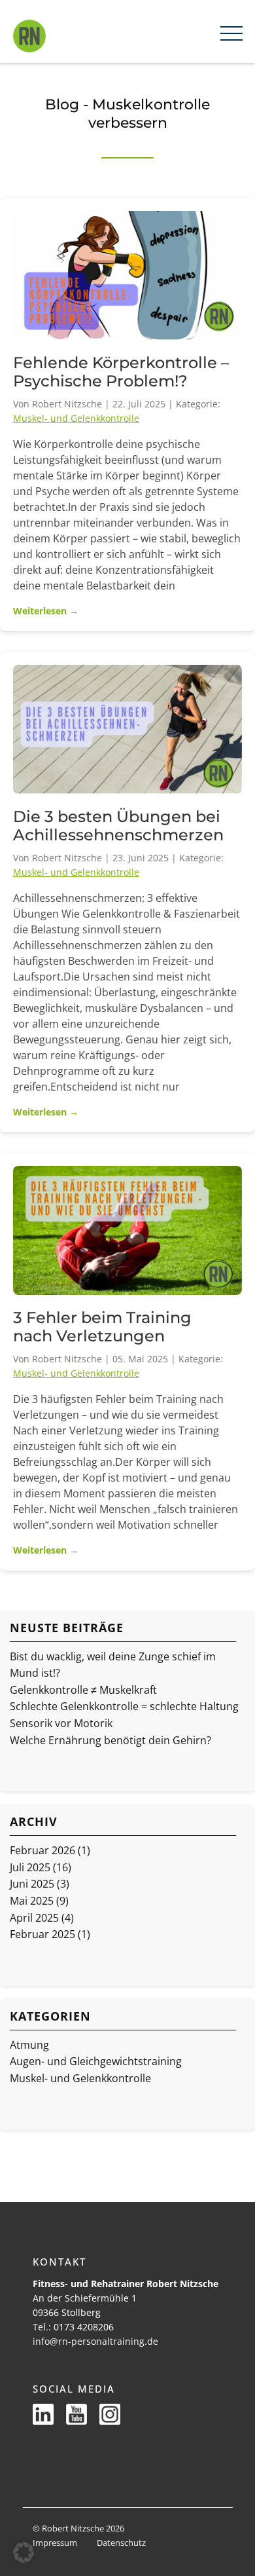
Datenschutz (121, 2543)
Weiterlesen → (46, 611)
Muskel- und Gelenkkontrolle (76, 418)
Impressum (55, 2543)
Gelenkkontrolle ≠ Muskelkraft (83, 1690)
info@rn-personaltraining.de (95, 2341)
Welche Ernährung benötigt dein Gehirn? (110, 1740)
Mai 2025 (32, 1901)
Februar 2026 (42, 1850)
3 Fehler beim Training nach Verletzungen (102, 1327)
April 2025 (34, 1918)
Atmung (29, 2045)
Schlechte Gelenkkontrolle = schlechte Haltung (124, 1706)
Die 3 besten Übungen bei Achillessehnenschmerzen (118, 826)
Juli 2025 (30, 1867)
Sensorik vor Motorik (61, 1723)
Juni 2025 (32, 1884)
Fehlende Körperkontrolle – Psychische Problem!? (121, 372)
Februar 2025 (42, 1934)
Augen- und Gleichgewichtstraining (96, 2061)
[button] (24, 2552)
